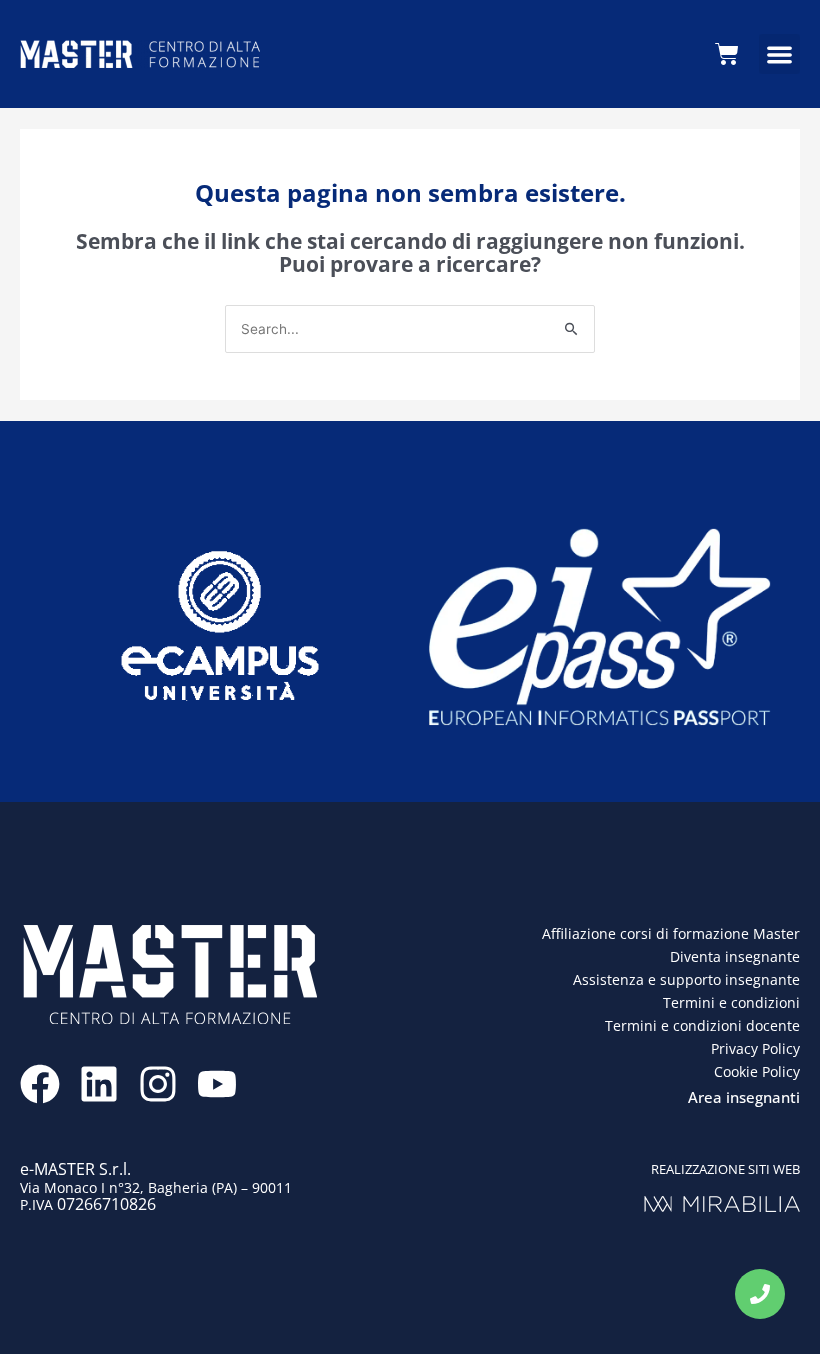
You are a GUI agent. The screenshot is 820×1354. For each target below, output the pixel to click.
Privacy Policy (755, 1048)
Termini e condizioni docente (702, 1025)
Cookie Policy (757, 1071)
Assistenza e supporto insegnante (686, 979)
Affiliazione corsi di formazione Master (671, 933)
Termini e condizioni (731, 1002)
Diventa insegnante (735, 956)
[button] (779, 54)
